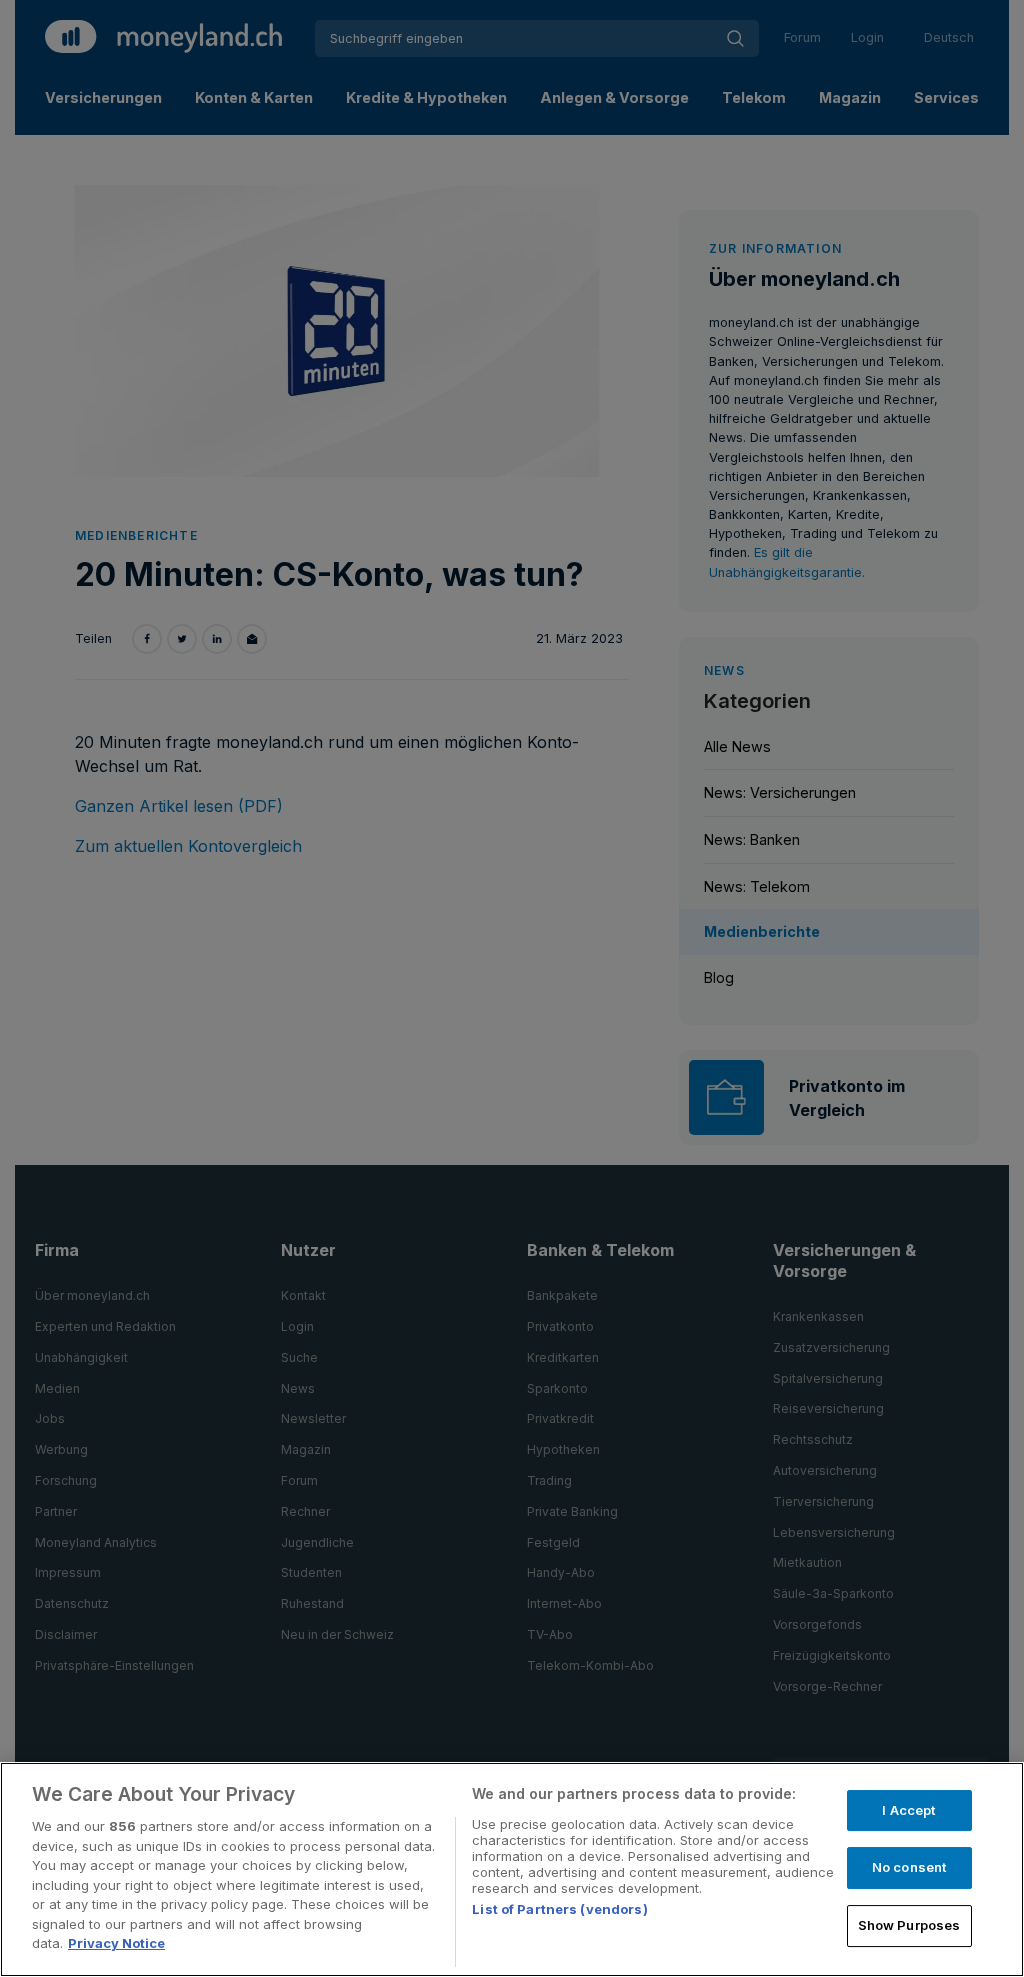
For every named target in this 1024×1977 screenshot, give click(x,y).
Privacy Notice (116, 1943)
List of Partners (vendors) (559, 1909)
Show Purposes (909, 1925)
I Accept (908, 1810)
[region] (512, 1869)
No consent (909, 1867)
